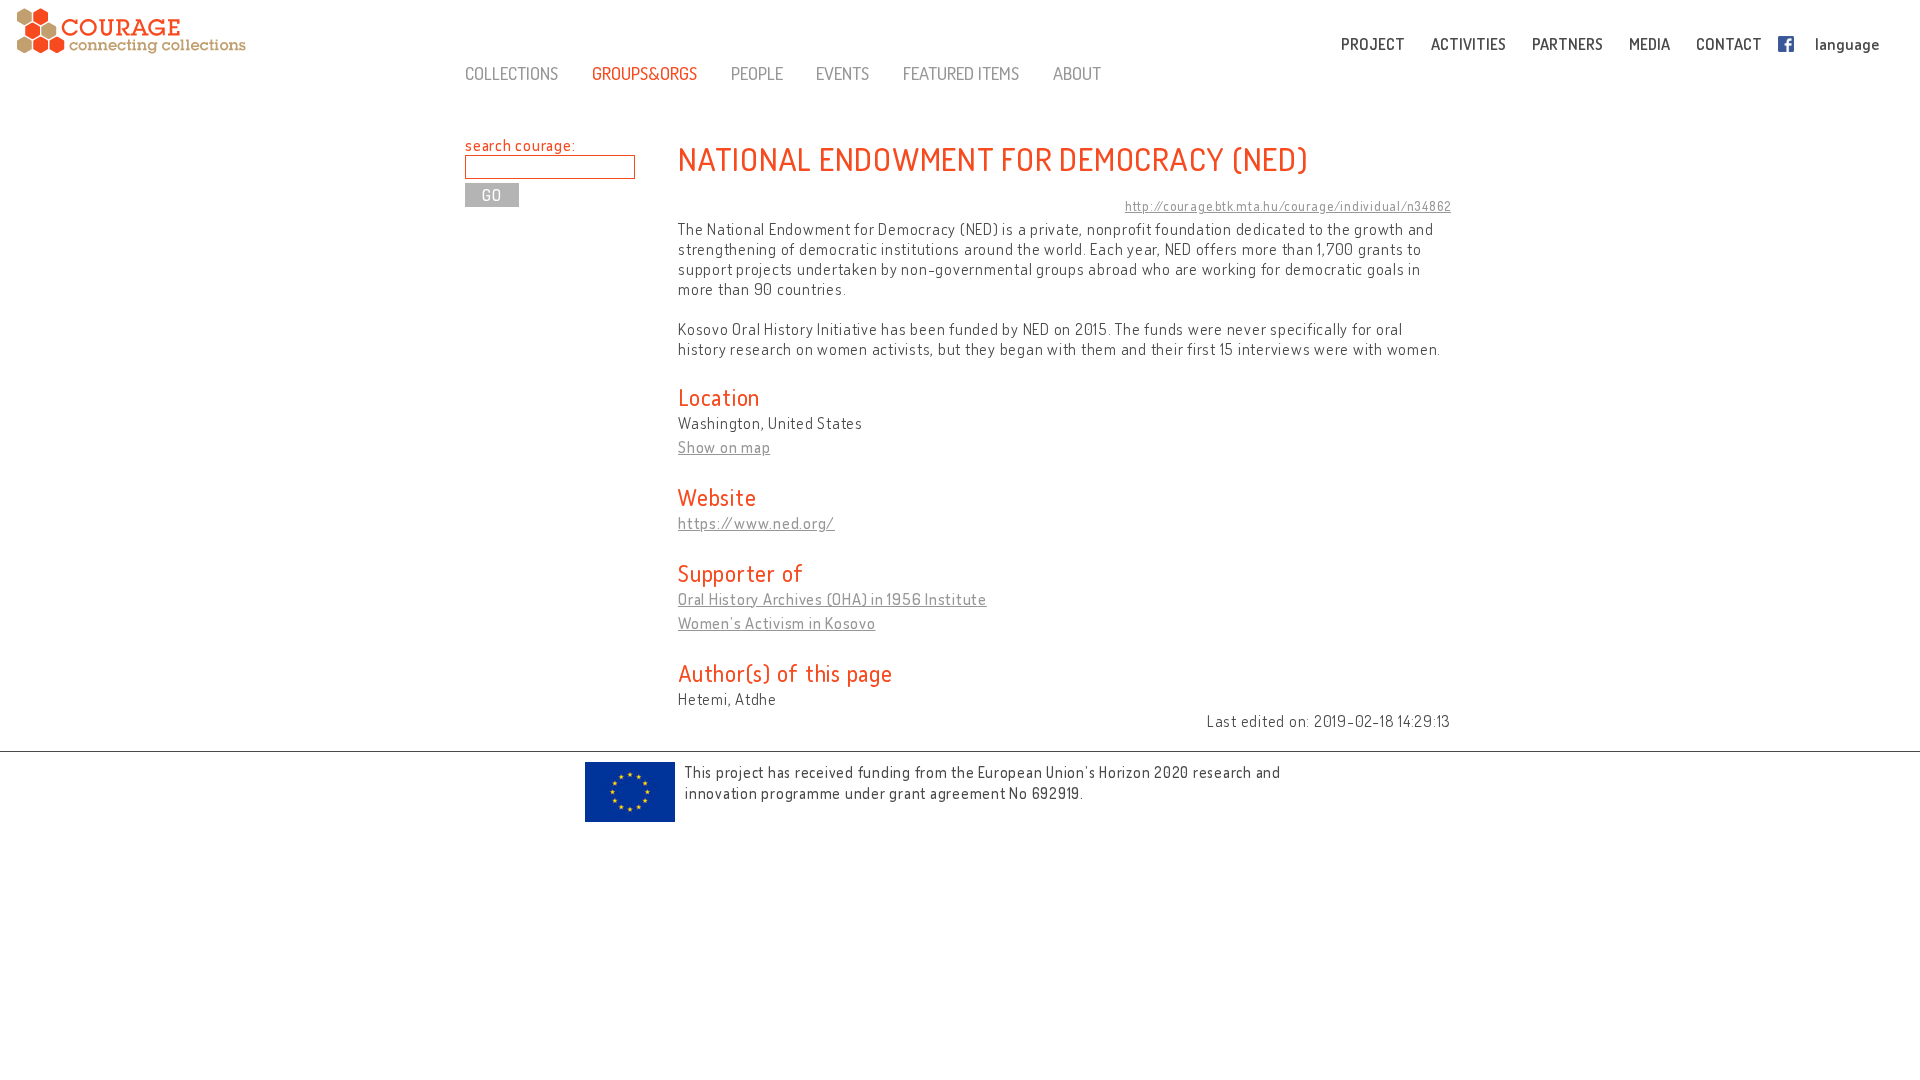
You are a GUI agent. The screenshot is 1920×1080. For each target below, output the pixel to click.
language (1847, 44)
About (1077, 73)
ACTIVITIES (1468, 44)
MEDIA (1649, 44)
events (842, 73)
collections (511, 73)
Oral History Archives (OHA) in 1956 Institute (832, 599)
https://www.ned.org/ (756, 523)
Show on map (724, 447)
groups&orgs (644, 73)
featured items (961, 73)
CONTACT (1729, 44)
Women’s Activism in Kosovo (777, 623)
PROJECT (1373, 44)
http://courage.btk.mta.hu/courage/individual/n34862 (1288, 206)
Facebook (1790, 44)
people (757, 73)
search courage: (520, 145)
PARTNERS (1567, 44)
